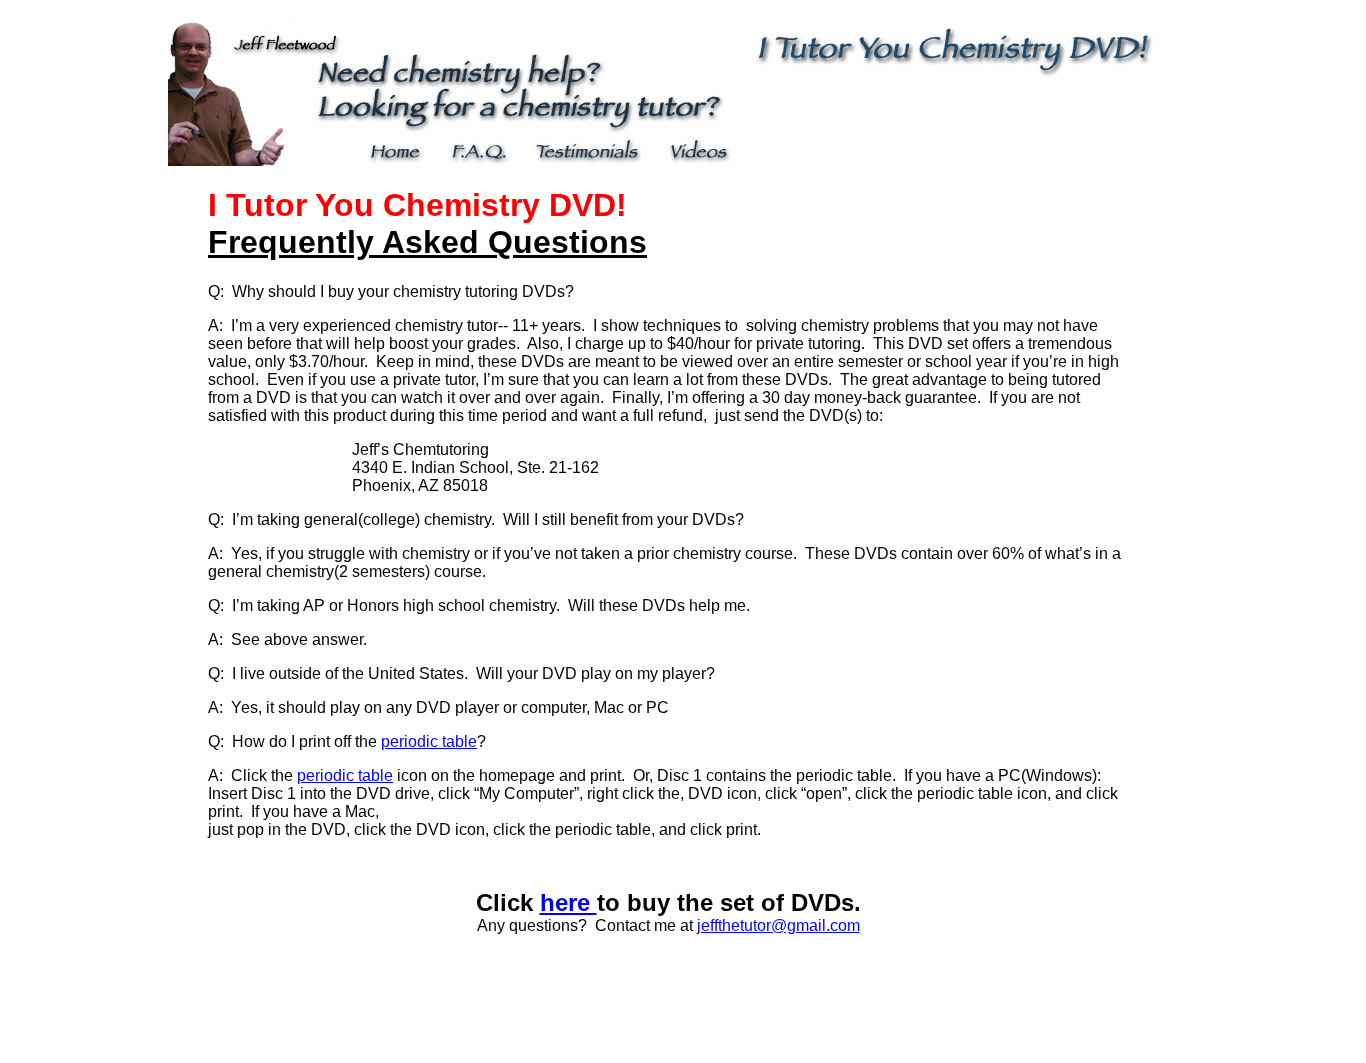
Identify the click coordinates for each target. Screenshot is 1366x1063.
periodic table (429, 741)
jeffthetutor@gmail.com (778, 925)
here (568, 902)
